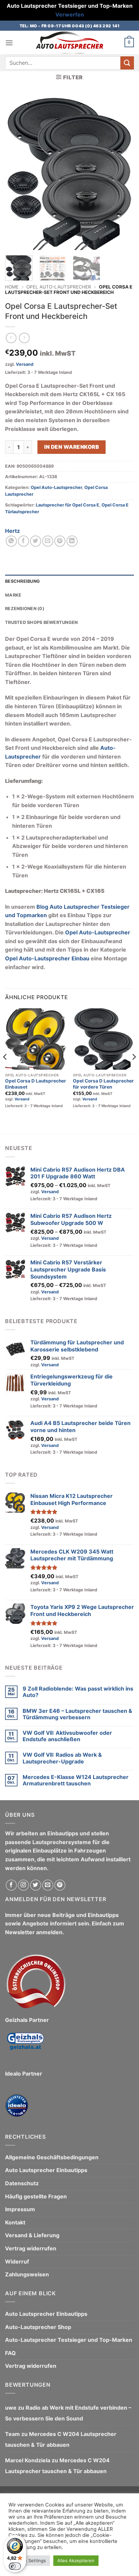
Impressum (20, 2209)
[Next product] (11, 338)
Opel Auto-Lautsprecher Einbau (47, 958)
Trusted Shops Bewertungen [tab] (41, 622)
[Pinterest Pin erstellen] (60, 541)
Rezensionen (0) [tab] (25, 609)
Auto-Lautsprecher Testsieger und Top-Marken (69, 2340)
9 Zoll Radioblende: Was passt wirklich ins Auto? (78, 1692)
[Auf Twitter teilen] (36, 541)
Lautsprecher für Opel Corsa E (67, 505)
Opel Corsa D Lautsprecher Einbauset (36, 1084)
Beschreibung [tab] (22, 581)
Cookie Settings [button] (29, 2560)
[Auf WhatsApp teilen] (11, 541)
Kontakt (15, 2222)
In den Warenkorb (72, 447)
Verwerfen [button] (70, 15)
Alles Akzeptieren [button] (76, 2560)
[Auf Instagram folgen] (23, 1885)
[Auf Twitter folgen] (36, 1885)
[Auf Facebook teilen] (23, 541)
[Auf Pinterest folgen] (60, 1885)
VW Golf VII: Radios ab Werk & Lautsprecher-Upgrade (62, 1758)
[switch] (15, 2566)
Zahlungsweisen (27, 2274)
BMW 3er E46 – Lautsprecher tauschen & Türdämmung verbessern (77, 1714)
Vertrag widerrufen (31, 2248)
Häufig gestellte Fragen (36, 2196)
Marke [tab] (13, 595)
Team (12, 2434)
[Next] (123, 173)
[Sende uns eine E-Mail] (48, 1885)
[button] (9, 43)
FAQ (10, 2353)
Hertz (12, 531)
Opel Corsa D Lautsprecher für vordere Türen (103, 1084)
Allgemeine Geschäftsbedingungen (52, 2157)
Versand (25, 364)
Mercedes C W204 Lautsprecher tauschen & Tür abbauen (61, 2439)
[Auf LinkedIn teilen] (72, 541)
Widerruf (17, 2262)
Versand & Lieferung (32, 2235)
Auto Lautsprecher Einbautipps (46, 2170)
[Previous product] (24, 338)
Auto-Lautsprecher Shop (38, 2327)
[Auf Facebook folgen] (11, 1885)
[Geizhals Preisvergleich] (25, 2046)
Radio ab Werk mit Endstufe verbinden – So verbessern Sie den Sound (68, 2413)
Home (12, 287)
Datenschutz (22, 2183)
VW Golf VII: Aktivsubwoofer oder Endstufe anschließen (67, 1736)
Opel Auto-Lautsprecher (59, 287)
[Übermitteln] (127, 63)
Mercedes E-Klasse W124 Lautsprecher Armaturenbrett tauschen (76, 1780)
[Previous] (16, 173)
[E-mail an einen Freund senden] (48, 541)
